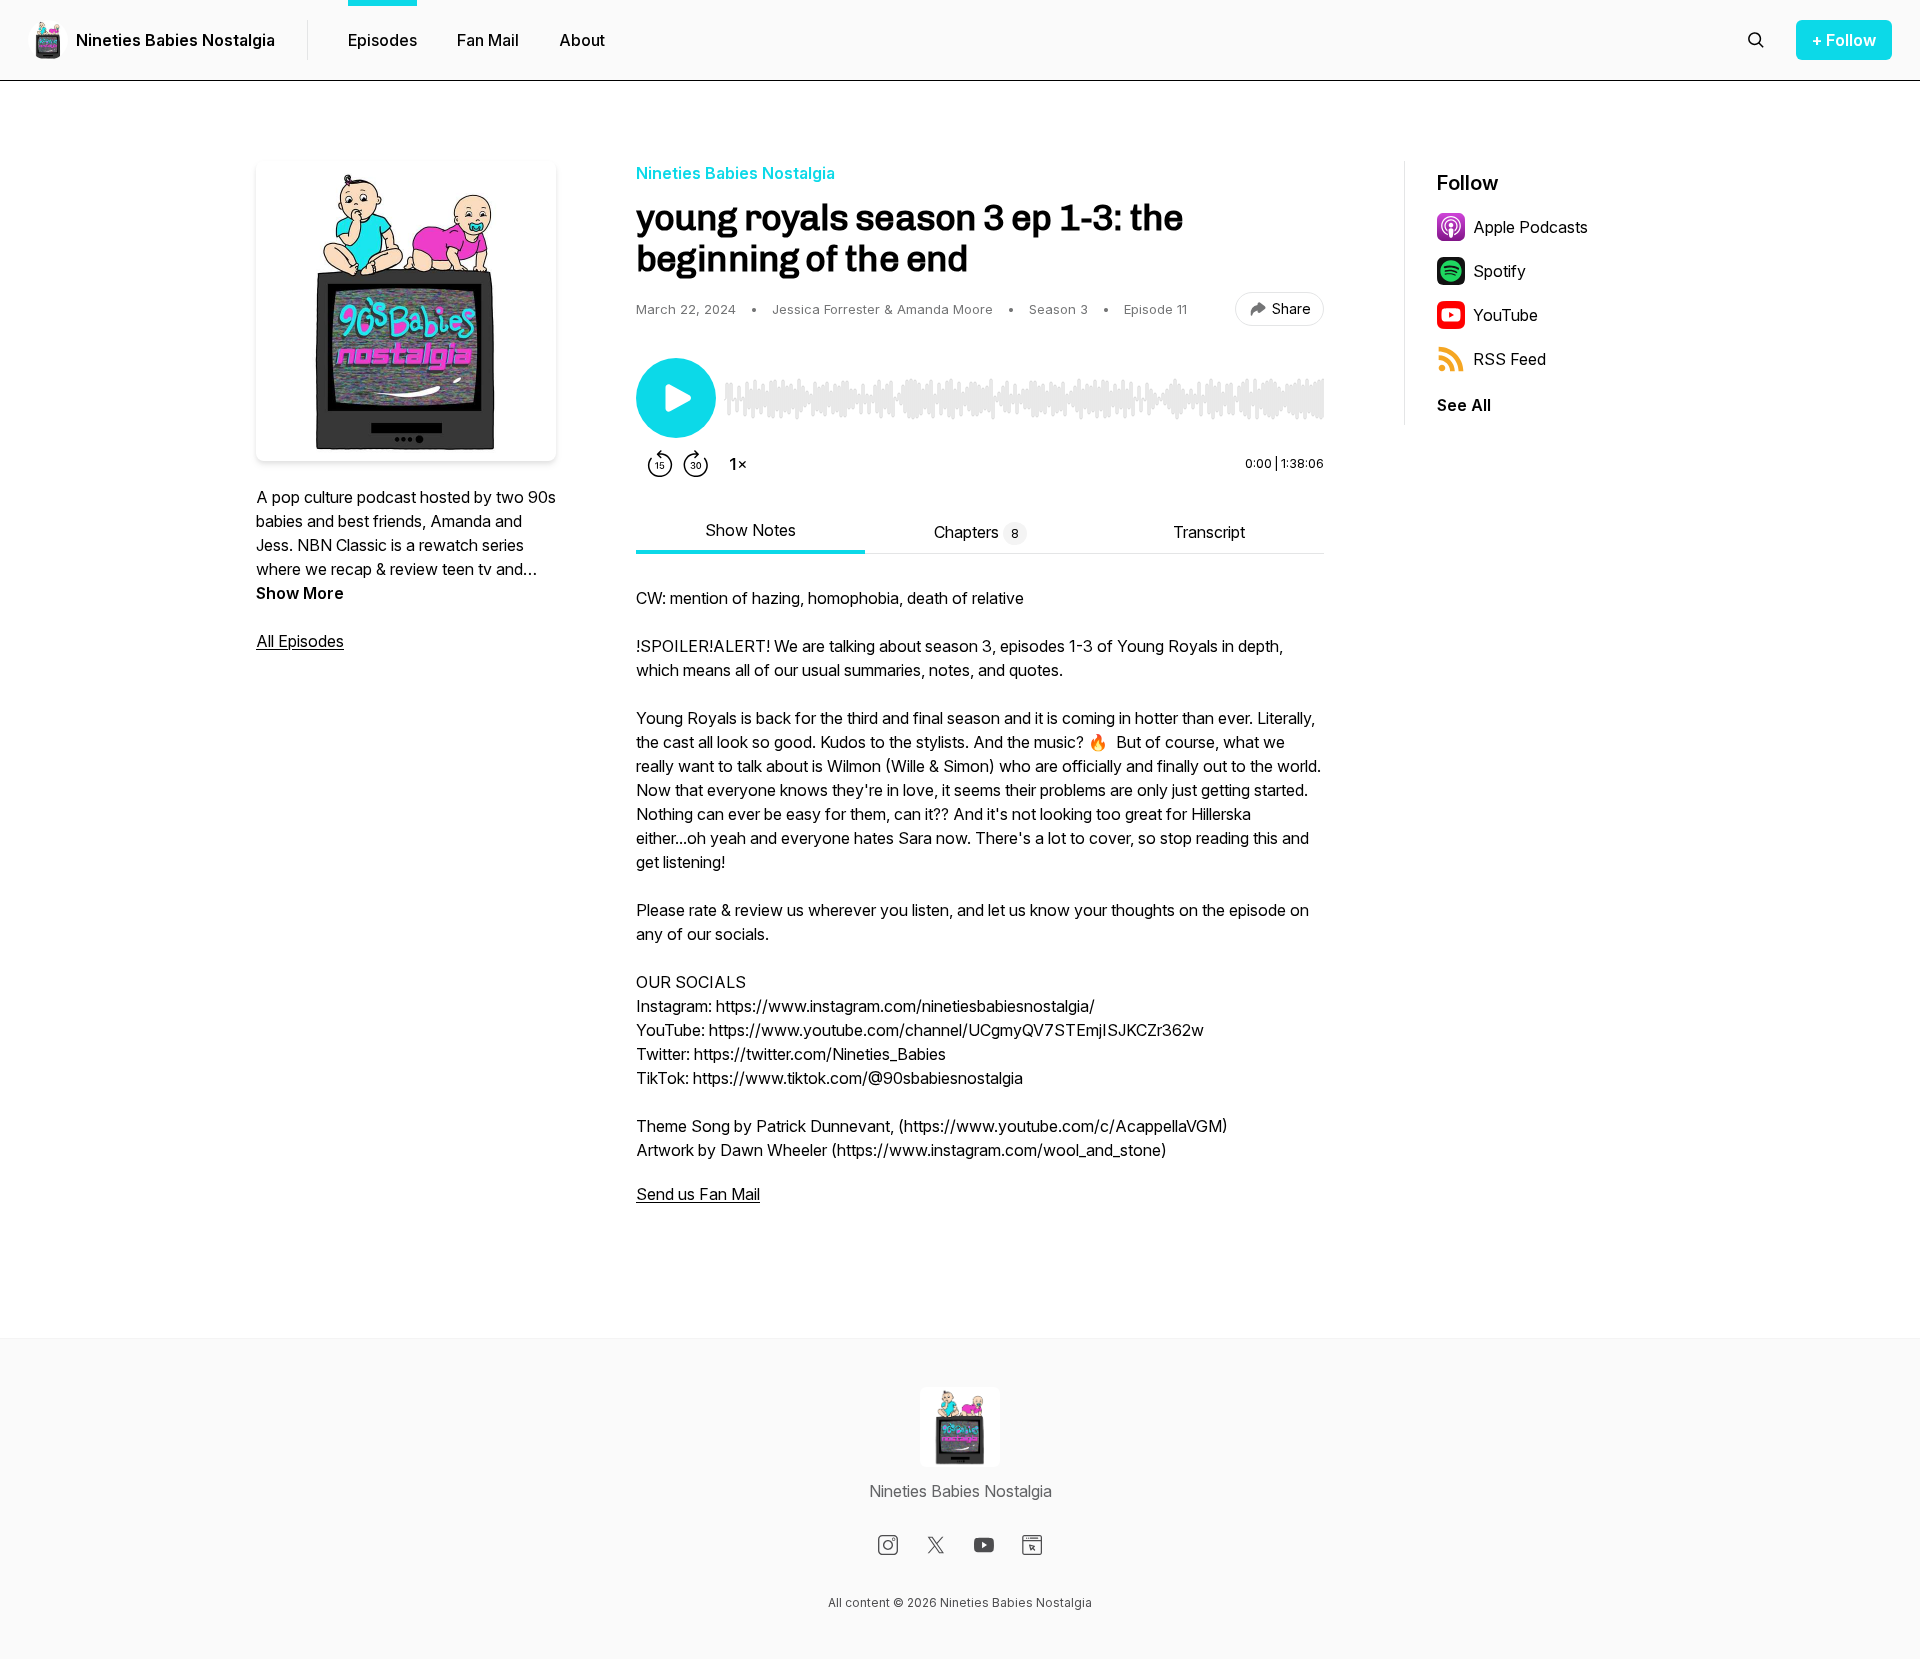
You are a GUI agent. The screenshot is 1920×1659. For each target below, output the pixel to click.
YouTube (1505, 315)
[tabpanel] (980, 906)
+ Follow (1844, 40)
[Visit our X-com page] (936, 1545)
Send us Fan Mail (698, 1194)
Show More (300, 593)
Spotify (1499, 271)
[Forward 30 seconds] (696, 464)
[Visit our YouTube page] (984, 1545)
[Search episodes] (1756, 40)
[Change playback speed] (738, 464)
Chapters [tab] (976, 532)
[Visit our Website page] (1032, 1545)
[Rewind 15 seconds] (660, 464)
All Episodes (300, 641)
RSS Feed (1509, 359)
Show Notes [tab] (750, 530)
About (582, 40)
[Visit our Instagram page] (888, 1545)
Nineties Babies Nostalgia (175, 40)
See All (1464, 405)
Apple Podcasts (1530, 227)
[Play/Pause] (676, 398)
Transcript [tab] (1209, 532)
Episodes (382, 40)
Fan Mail (488, 40)
